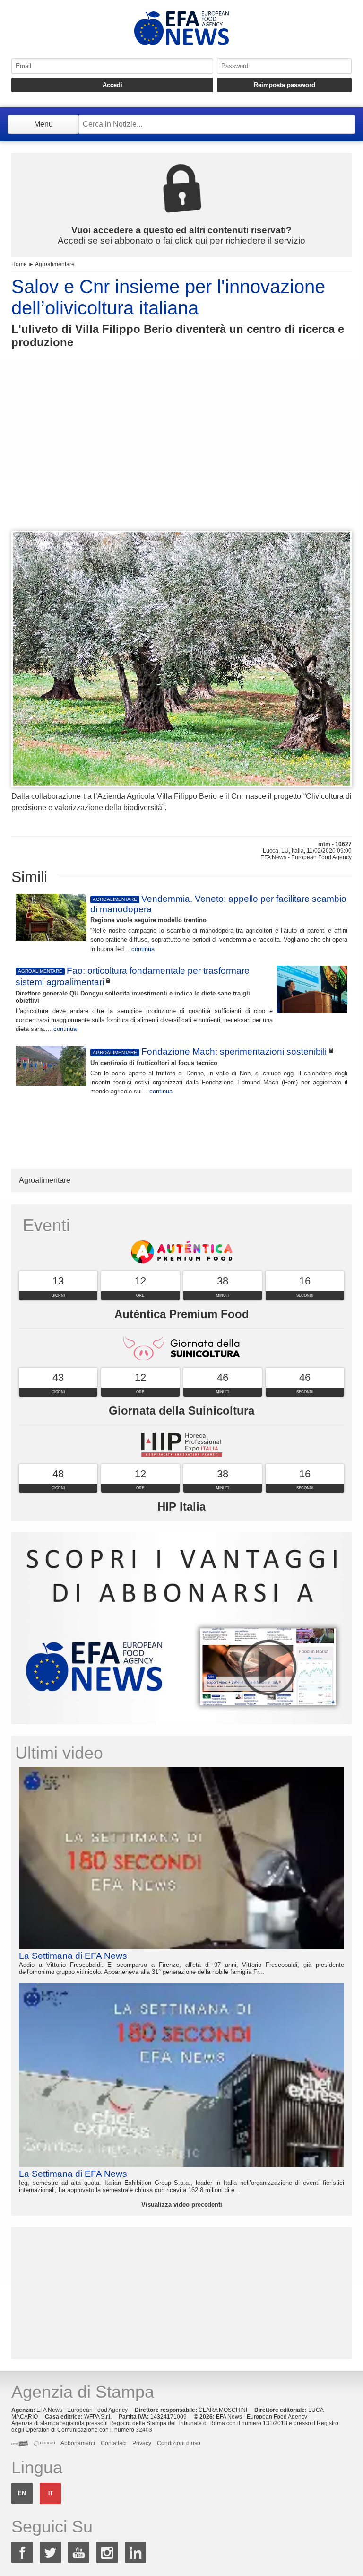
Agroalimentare (55, 264)
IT (51, 2493)
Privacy (142, 2443)
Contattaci (114, 2443)
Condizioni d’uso (179, 2443)
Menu (43, 124)
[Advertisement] (181, 457)
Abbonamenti (78, 2443)
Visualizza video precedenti (182, 2205)
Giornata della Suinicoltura (181, 1410)
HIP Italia (181, 1506)
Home (19, 264)
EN (22, 2493)
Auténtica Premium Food (182, 1314)
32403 (144, 2430)
